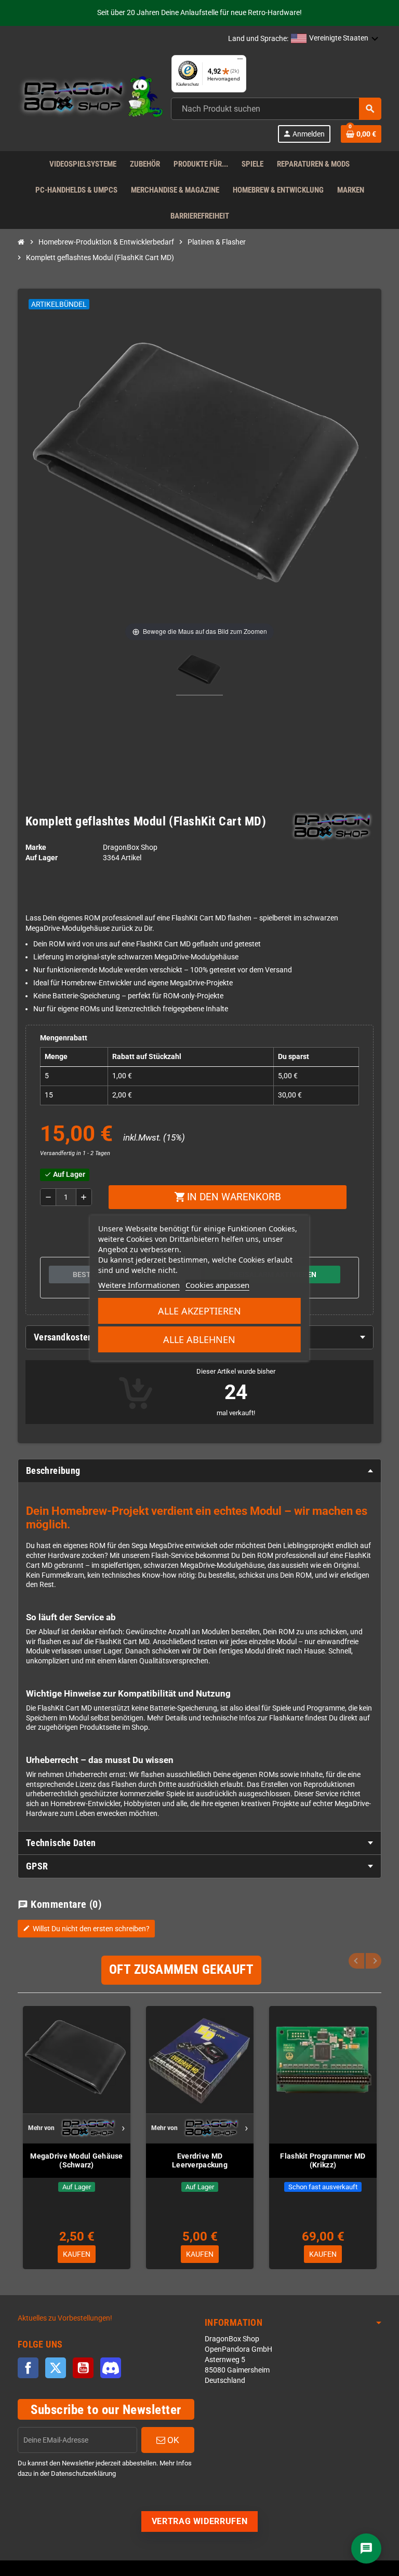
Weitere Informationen (139, 1285)
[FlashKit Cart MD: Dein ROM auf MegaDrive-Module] (199, 672)
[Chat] (366, 2548)
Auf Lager (42, 858)
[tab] (199, 1471)
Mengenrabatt (64, 1038)
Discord (111, 2368)
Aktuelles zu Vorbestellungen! (65, 2318)
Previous (356, 1961)
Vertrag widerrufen (200, 2521)
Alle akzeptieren (199, 1311)
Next (374, 1961)
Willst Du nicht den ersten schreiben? (86, 1929)
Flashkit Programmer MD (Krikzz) (323, 2160)
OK (172, 2440)
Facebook (28, 2368)
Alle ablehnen (199, 1339)
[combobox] (276, 109)
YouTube (83, 2368)
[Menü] (240, 61)
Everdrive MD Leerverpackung (200, 2160)
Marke (36, 848)
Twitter (56, 2368)
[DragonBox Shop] (90, 98)
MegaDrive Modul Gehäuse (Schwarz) (76, 2160)
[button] (335, 39)
